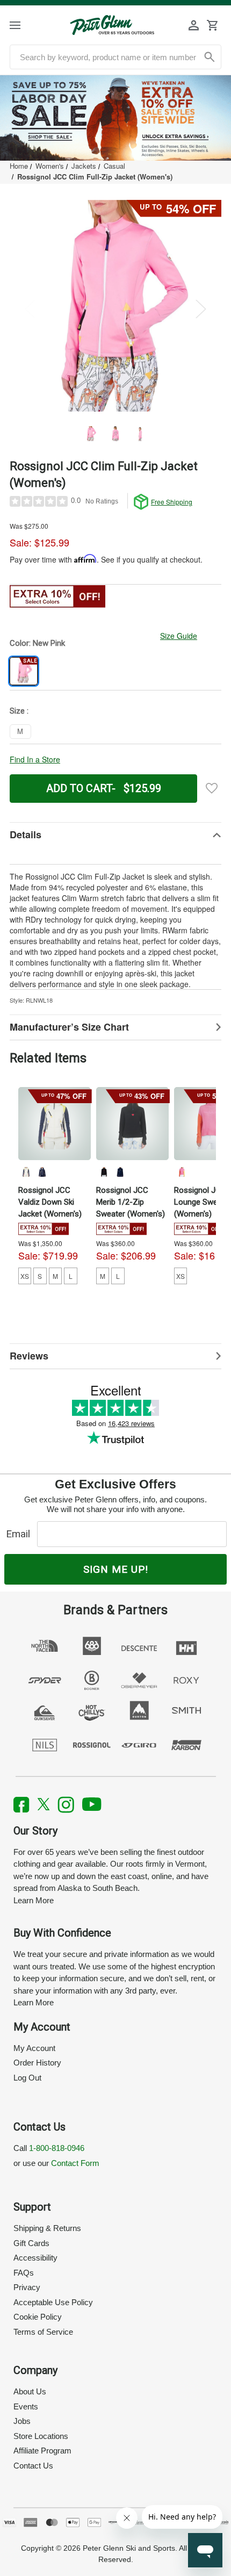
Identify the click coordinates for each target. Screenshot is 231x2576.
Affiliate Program (42, 2451)
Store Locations (41, 2436)
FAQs (24, 2273)
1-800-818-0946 (57, 2148)
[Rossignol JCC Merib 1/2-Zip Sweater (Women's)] (132, 1123)
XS (25, 1276)
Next (201, 309)
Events (26, 2406)
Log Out (27, 2078)
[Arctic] (26, 1172)
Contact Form (75, 2163)
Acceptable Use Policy (53, 2302)
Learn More (34, 1900)
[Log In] (194, 25)
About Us (30, 2391)
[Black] (104, 1172)
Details (26, 834)
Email (21, 1534)
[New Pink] (182, 1172)
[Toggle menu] (24, 25)
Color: (37, 643)
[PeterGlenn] (112, 25)
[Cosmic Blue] (42, 1172)
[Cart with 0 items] (212, 25)
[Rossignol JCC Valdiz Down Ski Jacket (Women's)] (55, 1123)
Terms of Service (43, 2332)
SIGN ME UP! (116, 1569)
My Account (34, 2048)
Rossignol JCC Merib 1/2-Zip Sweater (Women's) (131, 1202)
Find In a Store (35, 759)
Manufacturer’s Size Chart (69, 1027)
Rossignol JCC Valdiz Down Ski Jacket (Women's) (50, 1202)
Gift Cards (31, 2243)
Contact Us (33, 2466)
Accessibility (35, 2258)
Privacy (27, 2287)
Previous (30, 309)
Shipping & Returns (47, 2228)
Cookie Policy (38, 2317)
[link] (115, 118)
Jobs (22, 2421)
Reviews (29, 1356)
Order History (37, 2063)
